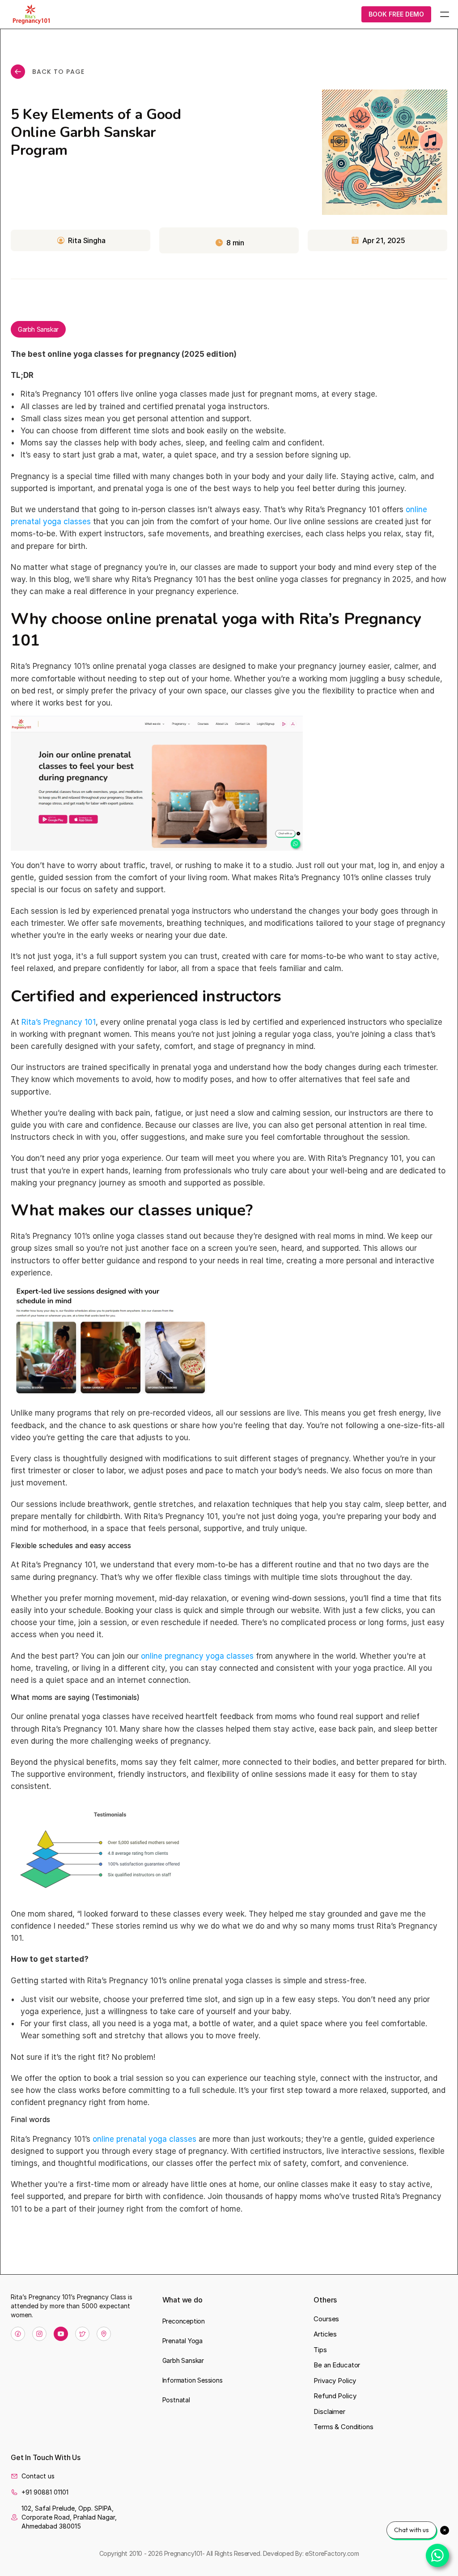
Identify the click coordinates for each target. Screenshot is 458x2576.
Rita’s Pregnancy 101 (59, 1022)
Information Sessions (193, 2380)
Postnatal (176, 2400)
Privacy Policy (335, 2381)
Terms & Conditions (343, 2427)
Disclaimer (329, 2411)
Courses (326, 2319)
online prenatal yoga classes (144, 2139)
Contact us (38, 2476)
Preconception (184, 2321)
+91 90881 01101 (45, 2492)
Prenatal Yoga (182, 2341)
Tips (320, 2350)
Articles (325, 2334)
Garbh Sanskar (183, 2360)
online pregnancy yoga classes (197, 1656)
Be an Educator (337, 2365)
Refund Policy (335, 2396)
